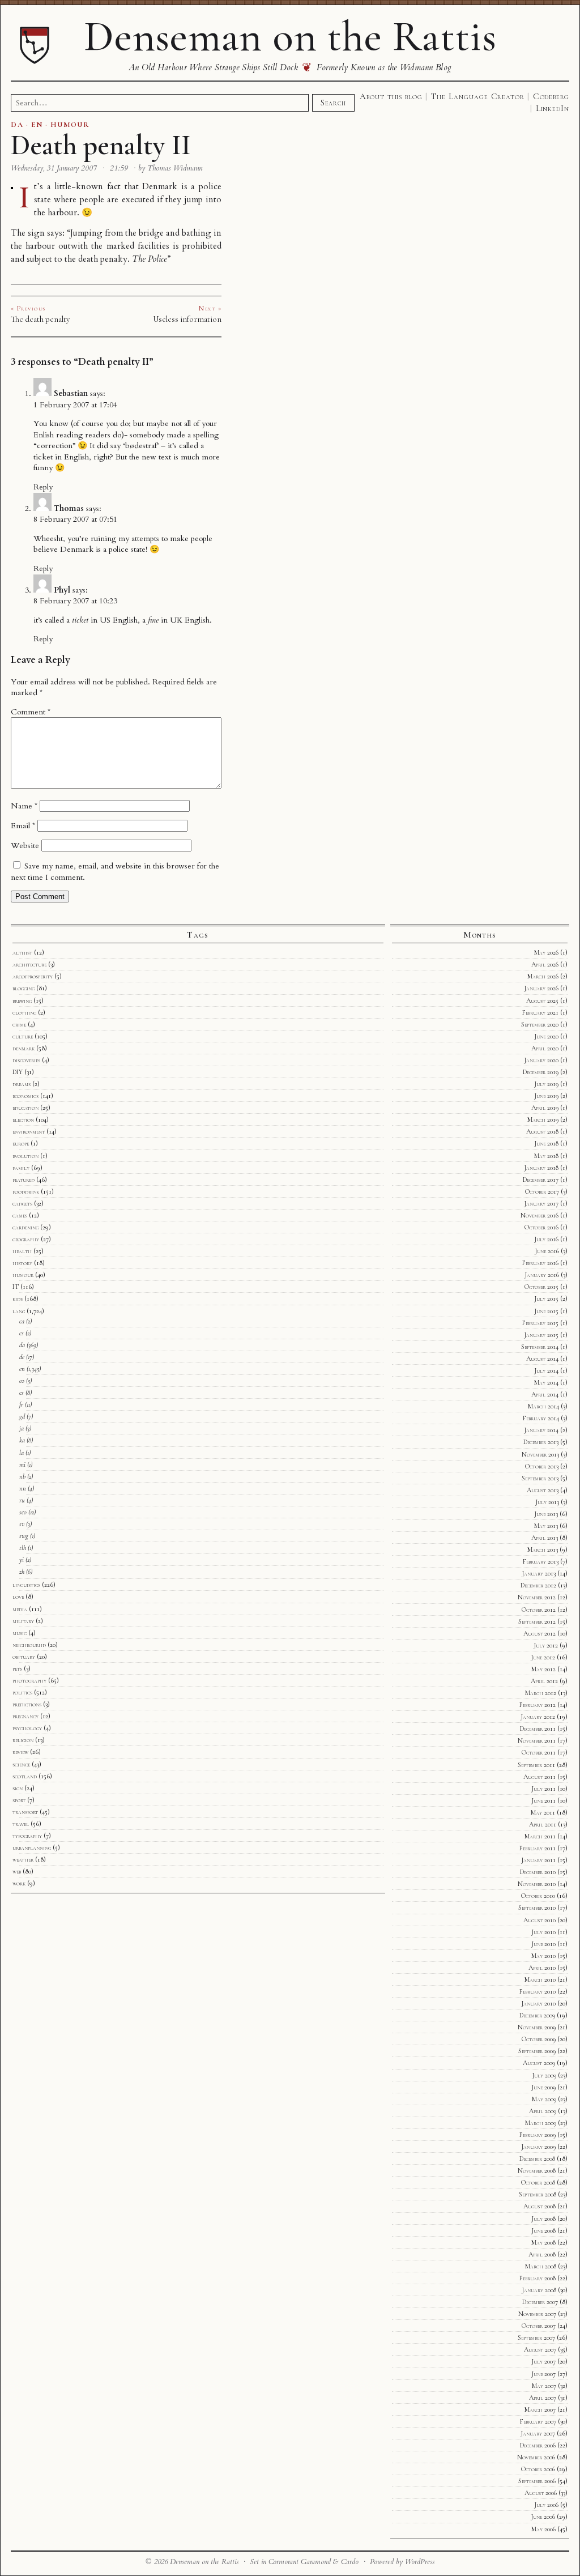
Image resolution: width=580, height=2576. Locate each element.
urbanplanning (32, 1847)
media (20, 1609)
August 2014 (542, 1359)
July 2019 (546, 1084)
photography (29, 1680)
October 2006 (538, 2469)
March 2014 (543, 1406)
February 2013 (541, 1561)
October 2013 (542, 1466)
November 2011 (537, 1740)
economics (25, 1096)
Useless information (187, 319)
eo (22, 1381)
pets (17, 1668)
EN (37, 125)
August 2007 (540, 2349)
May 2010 (543, 1956)
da (22, 1345)
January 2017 (541, 1203)
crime (19, 1024)
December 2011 (538, 1728)
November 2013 (540, 1454)
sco (23, 1512)
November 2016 (540, 1215)
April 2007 (543, 2398)
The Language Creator (478, 96)
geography (26, 1239)
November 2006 (536, 2457)
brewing (22, 1000)
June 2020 (546, 1036)
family (21, 1168)
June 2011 (543, 1800)
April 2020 (545, 1048)
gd (22, 1416)
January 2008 (539, 2290)
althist (22, 952)
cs (22, 1333)
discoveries (26, 1060)
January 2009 (538, 2147)
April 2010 (542, 1968)
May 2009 (544, 2099)
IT (16, 1287)
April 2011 (543, 1824)
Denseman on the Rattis (290, 36)
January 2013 (539, 1573)
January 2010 (538, 2003)
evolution (25, 1156)
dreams (22, 1084)
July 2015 (546, 1298)
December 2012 (538, 1585)
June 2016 (547, 1251)
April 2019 (545, 1108)
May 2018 (546, 1156)
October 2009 (539, 2039)
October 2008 (538, 2182)
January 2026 (541, 988)
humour (23, 1275)
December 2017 (541, 1180)
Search (333, 103)
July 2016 (546, 1239)
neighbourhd (29, 1645)
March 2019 (543, 1119)
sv (22, 1524)
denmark (24, 1048)
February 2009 (538, 2135)
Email (23, 826)
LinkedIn (553, 108)
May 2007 (544, 2386)
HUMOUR (70, 125)
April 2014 (545, 1394)
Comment (31, 712)
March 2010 (540, 1979)
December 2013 (541, 1442)
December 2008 (537, 2158)
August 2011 (540, 1777)
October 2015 (541, 1287)
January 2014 (541, 1430)
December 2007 (540, 2302)
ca (22, 1321)
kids (18, 1298)
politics (22, 1692)
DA (17, 125)
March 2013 (543, 1549)
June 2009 (543, 2087)
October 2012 (539, 1610)
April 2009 (543, 2111)
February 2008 (538, 2278)
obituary (24, 1657)
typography (27, 1836)
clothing (24, 1012)
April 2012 (544, 1681)
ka (22, 1440)
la (22, 1453)
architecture (29, 964)
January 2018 (541, 1168)
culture (23, 1036)
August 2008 (540, 2206)
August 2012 (540, 1633)
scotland (25, 1776)
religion (23, 1740)
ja (22, 1428)
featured (24, 1180)
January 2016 (542, 1275)
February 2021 (540, 1012)
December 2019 (541, 1072)
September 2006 (537, 2481)
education (25, 1108)
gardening (25, 1227)
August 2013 (543, 1490)
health (22, 1251)
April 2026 (545, 964)
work (19, 1883)
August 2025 (542, 1000)
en (22, 1369)
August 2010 (540, 1920)
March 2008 (541, 2266)
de (22, 1357)
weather (23, 1859)
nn (23, 1488)
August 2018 (542, 1131)
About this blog (391, 96)
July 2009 (544, 2075)
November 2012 (537, 1597)
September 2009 (537, 2051)
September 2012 (537, 1621)
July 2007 (543, 2361)
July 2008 (543, 2219)
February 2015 (540, 1323)
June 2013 (546, 1514)
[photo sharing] (12, 187)
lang (19, 1311)
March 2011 (540, 1836)
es (22, 1393)
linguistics (26, 1585)
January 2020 (541, 1060)
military (23, 1621)
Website (25, 846)
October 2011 (539, 1752)
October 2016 (541, 1227)
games (20, 1215)
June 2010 (543, 1944)
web (17, 1871)
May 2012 (543, 1669)
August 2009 (539, 2063)
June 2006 (543, 2517)
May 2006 (543, 2529)
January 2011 (538, 1860)
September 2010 (537, 1907)
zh (22, 1572)
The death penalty (40, 319)
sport (19, 1800)
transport (25, 1812)
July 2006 (546, 2505)
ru (22, 1500)
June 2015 (546, 1311)
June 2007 (543, 2374)
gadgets (22, 1203)
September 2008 (538, 2194)
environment (29, 1131)
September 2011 (536, 1765)
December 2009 (537, 2015)
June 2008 (543, 2230)
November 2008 (537, 2170)
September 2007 (536, 2337)
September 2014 (540, 1347)
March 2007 (540, 2409)
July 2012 (546, 1645)
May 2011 (543, 1812)
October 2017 (542, 1191)
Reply (43, 487)
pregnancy (25, 1716)
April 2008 (542, 2254)
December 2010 (538, 1872)
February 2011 (538, 1848)
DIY (18, 1072)
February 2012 (538, 1705)
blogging (24, 988)
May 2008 (543, 2242)
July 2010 (543, 1932)
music (20, 1633)
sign (18, 1788)
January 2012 (538, 1717)
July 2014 (546, 1370)
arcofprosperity (33, 976)
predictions (27, 1704)
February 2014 (541, 1418)
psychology (27, 1728)
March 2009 (541, 2123)
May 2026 (546, 952)
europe (21, 1143)
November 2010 (537, 1884)
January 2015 (541, 1335)
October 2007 (539, 2326)
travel (21, 1824)
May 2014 (546, 1382)
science (21, 1764)
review (20, 1752)
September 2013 (540, 1478)
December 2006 (538, 2445)
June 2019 (546, 1096)
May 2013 (546, 1526)
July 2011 (543, 1789)
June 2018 (546, 1143)
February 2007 (538, 2421)
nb (22, 1476)
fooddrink (26, 1191)
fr (21, 1404)
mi (22, 1464)
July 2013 (547, 1502)
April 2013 (545, 1538)
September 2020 (540, 1024)
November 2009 (537, 2027)
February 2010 (538, 1991)
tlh (23, 1548)
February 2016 (540, 1263)
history (22, 1263)
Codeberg (551, 96)
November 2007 (537, 2314)
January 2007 (538, 2433)
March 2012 (541, 1693)
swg (24, 1536)
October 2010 (538, 1896)
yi (22, 1560)
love (18, 1596)
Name (24, 806)
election (23, 1119)
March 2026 (543, 976)
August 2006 (541, 2493)
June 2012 (543, 1657)
